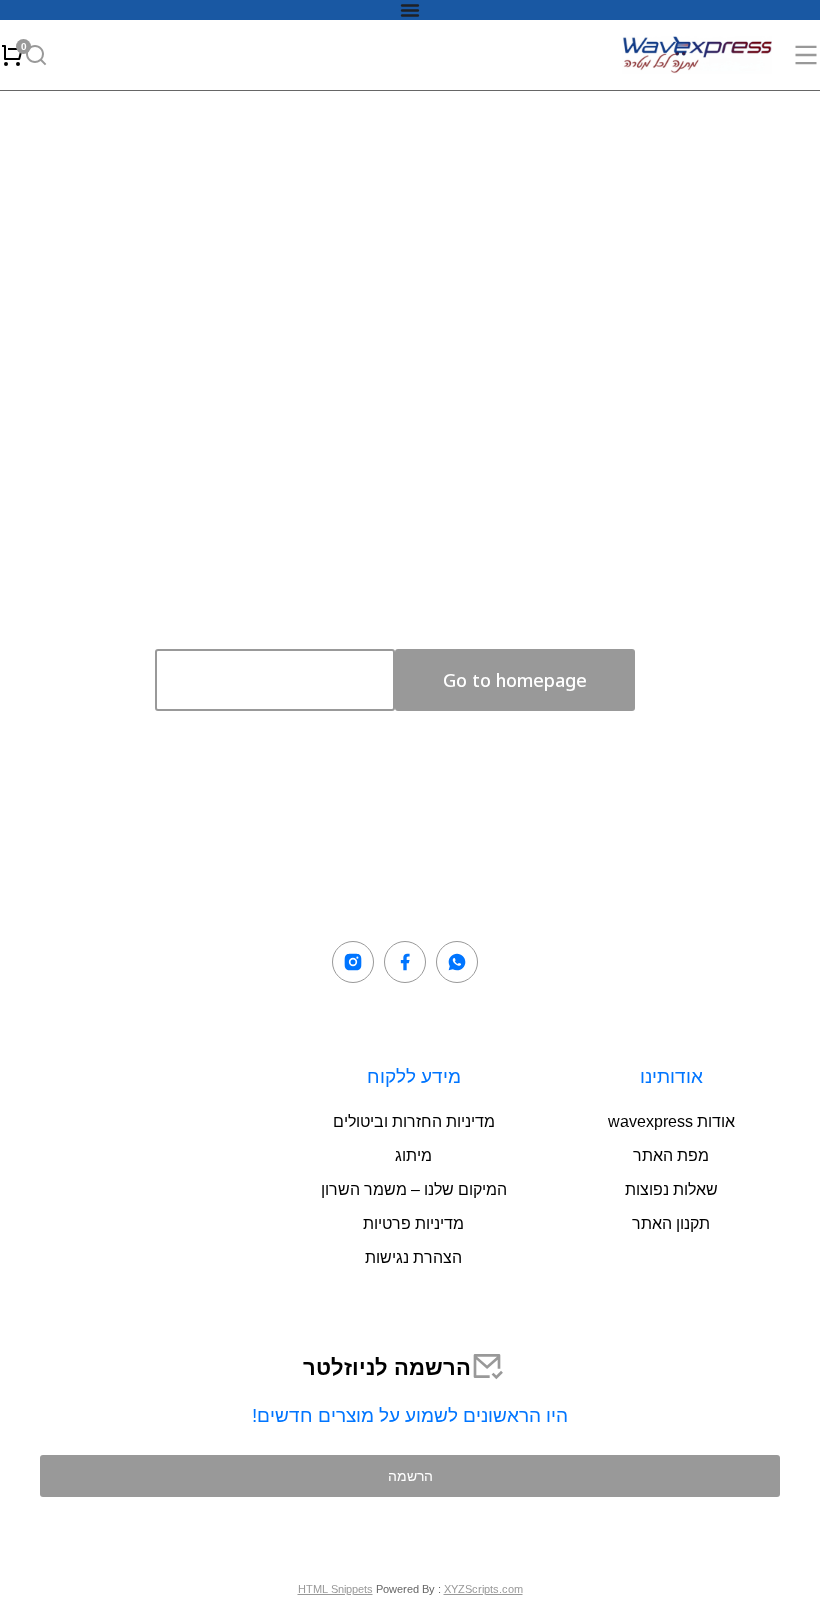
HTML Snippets (335, 1589)
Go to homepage (515, 680)
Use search (275, 680)
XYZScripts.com (483, 1589)
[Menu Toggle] (410, 10)
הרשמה (410, 1475)
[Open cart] (12, 55)
